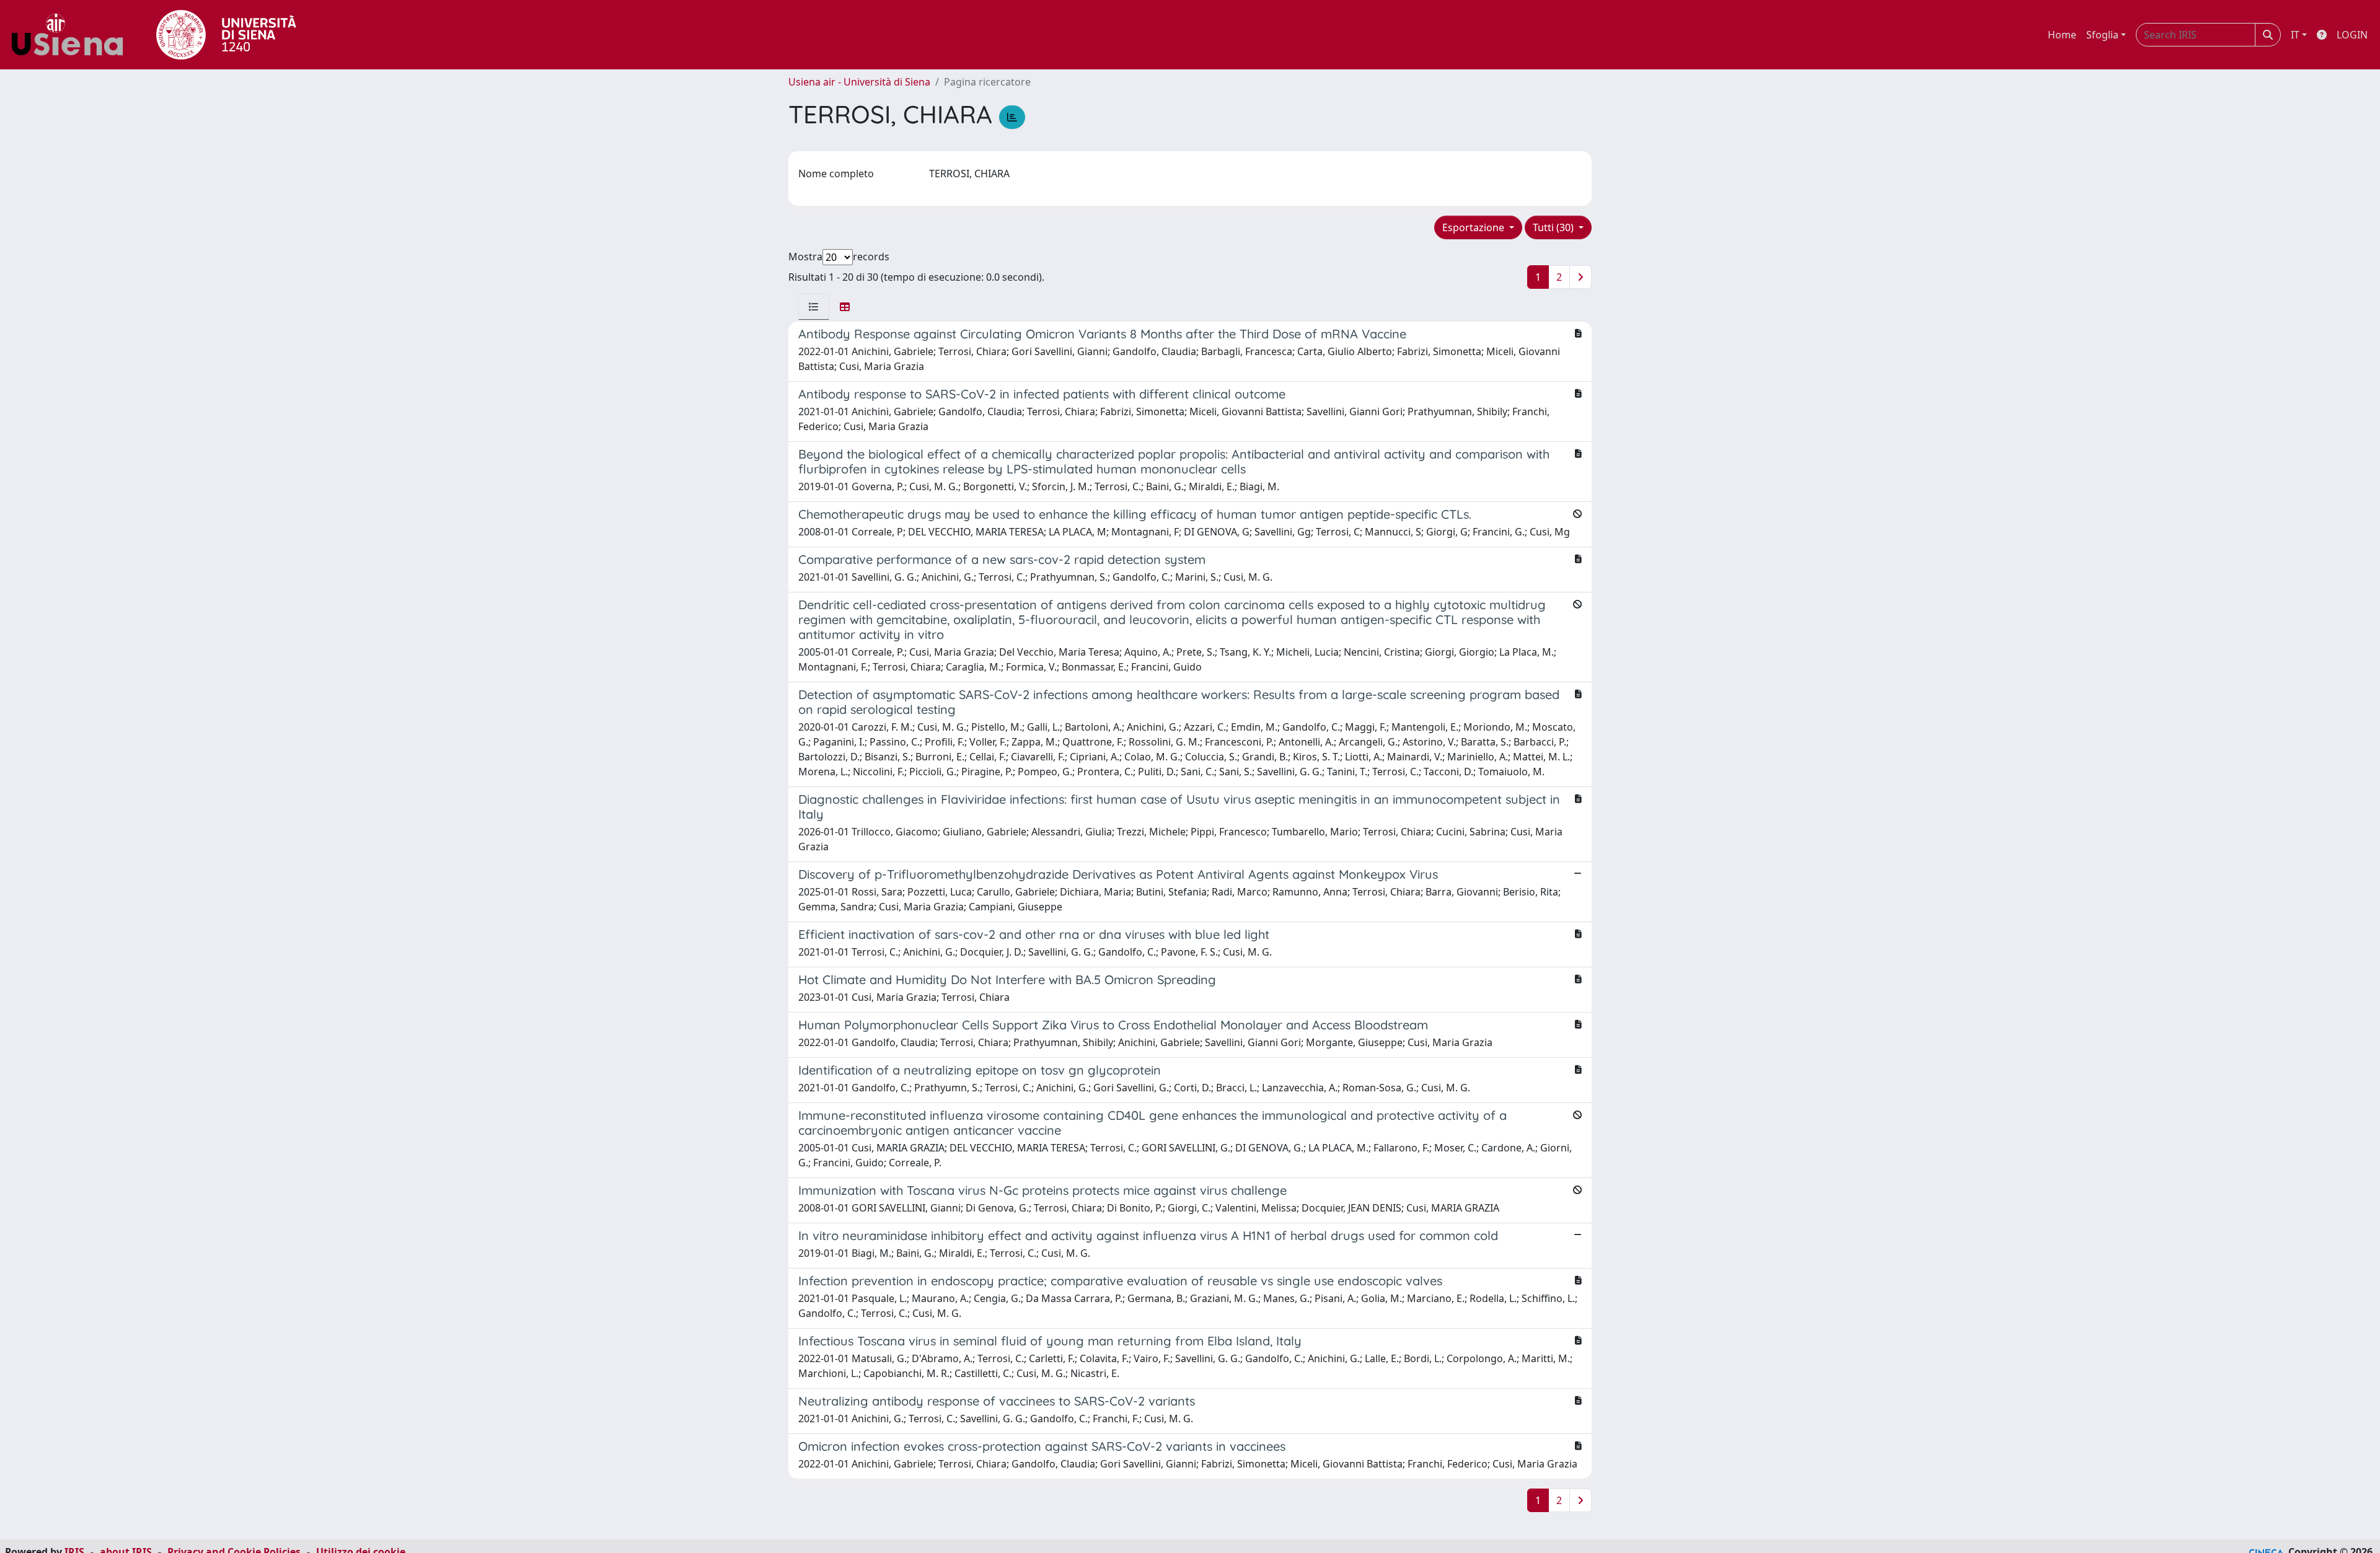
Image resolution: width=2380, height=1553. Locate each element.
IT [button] (2295, 35)
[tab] (814, 307)
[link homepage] (72, 35)
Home (2062, 35)
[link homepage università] (226, 35)
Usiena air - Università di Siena (859, 82)
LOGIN (2352, 35)
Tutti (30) (1554, 227)
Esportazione (1474, 227)
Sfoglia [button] (2102, 35)
